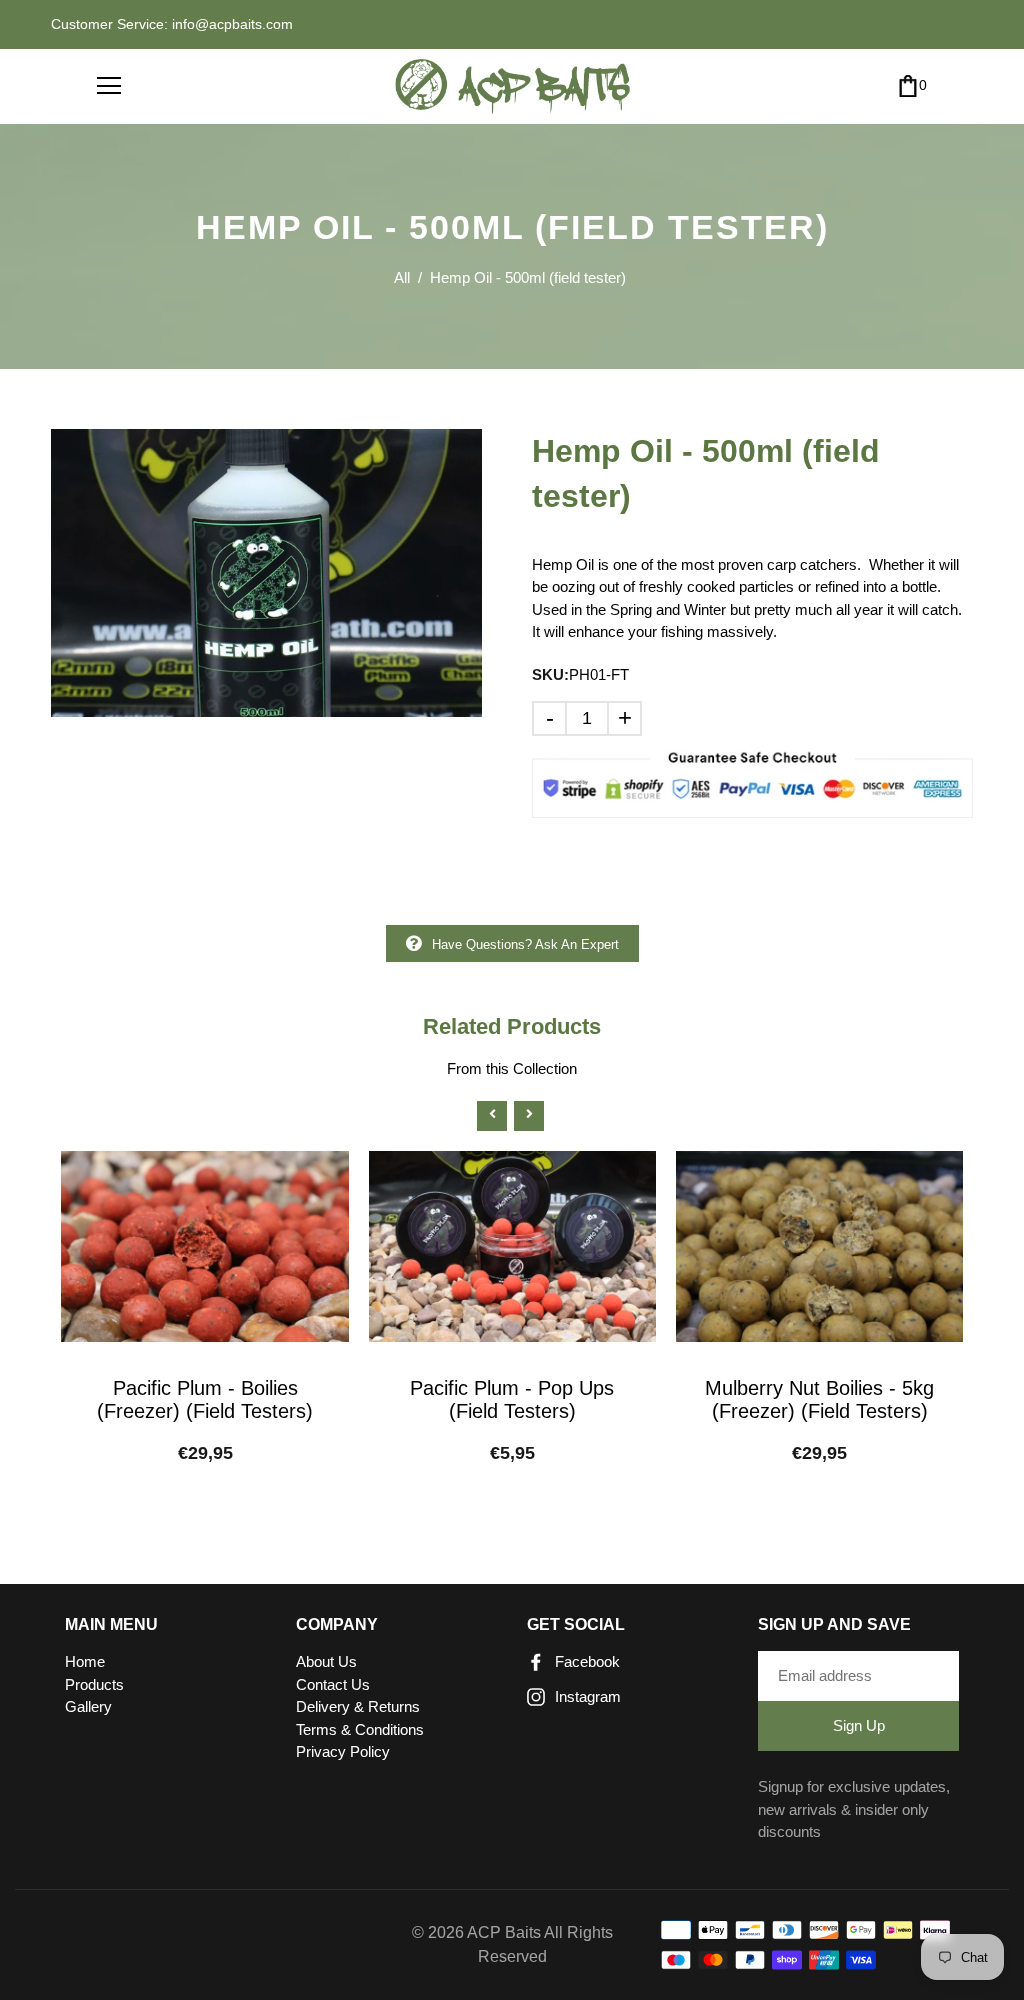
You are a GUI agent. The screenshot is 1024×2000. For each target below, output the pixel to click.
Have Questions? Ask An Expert (525, 944)
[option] (266, 572)
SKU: (550, 674)
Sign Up (859, 1725)
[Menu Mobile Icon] (109, 86)
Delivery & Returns (358, 1706)
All (402, 277)
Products (94, 1684)
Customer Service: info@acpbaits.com (172, 24)
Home (85, 1661)
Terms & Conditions (360, 1729)
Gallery (88, 1706)
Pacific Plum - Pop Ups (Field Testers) (512, 1399)
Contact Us (333, 1684)
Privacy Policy (343, 1751)
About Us (326, 1661)
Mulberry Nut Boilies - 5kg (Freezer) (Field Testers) (819, 1399)
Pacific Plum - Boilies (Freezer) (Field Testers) (205, 1399)
